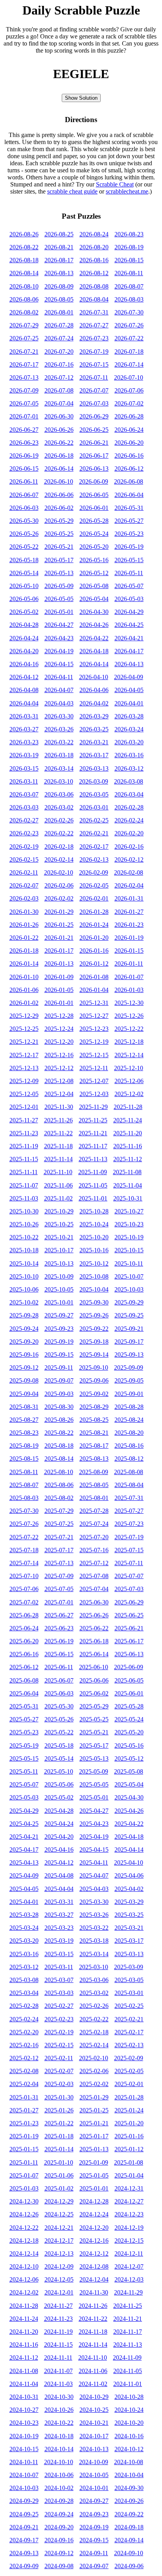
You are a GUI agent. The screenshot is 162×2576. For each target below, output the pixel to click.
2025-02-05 (129, 2071)
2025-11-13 (93, 1159)
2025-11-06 (58, 1185)
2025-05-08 (129, 1771)
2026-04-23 (59, 638)
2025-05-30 (59, 1706)
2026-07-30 (129, 312)
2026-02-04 (129, 885)
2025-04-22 (129, 1824)
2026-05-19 (129, 547)
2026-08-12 (94, 273)
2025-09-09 (129, 1367)
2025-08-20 (129, 1433)
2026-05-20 (94, 547)
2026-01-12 (94, 964)
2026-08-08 (94, 286)
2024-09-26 (129, 2501)
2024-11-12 (24, 2358)
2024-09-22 (129, 2514)
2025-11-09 (93, 1172)
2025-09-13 (129, 1355)
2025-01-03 (24, 2188)
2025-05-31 (24, 1706)
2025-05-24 (129, 1719)
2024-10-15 (24, 2449)
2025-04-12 (59, 1863)
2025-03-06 (94, 1980)
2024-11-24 (24, 2319)
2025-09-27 (59, 1315)
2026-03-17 (94, 755)
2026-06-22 (59, 443)
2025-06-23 (59, 1628)
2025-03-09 (129, 1967)
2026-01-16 (94, 951)
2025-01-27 (24, 2110)
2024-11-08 (24, 2371)
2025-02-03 (59, 2084)
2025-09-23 (59, 1329)
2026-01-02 (24, 1003)
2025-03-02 (94, 1993)
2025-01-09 (94, 2162)
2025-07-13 (59, 1563)
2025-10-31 (128, 1198)
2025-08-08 (129, 1472)
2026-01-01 (59, 1003)
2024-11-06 (93, 2371)
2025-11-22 (58, 1133)
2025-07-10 (24, 1576)
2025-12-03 (94, 1094)
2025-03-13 (129, 1954)
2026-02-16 (129, 847)
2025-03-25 (129, 1915)
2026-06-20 (129, 443)
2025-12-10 (129, 1068)
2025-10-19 (129, 1237)
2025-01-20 (129, 2123)
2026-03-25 (94, 729)
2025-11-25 (93, 1120)
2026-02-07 (24, 885)
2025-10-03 (129, 1289)
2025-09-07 (59, 1380)
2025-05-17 (94, 1746)
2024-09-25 (24, 2514)
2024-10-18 (59, 2436)
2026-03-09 (94, 781)
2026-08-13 (59, 273)
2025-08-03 (24, 1498)
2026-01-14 (24, 964)
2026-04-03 (59, 703)
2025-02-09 (129, 2058)
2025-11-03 (24, 1198)
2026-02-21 (94, 833)
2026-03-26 (59, 729)
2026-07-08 (59, 390)
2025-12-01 (24, 1107)
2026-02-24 (129, 820)
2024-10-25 (94, 2410)
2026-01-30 (24, 912)
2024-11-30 (94, 2292)
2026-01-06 (24, 990)
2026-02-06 (59, 885)
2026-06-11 (24, 481)
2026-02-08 (129, 872)
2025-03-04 (24, 1993)
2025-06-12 (24, 1667)
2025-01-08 (129, 2162)
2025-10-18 (24, 1250)
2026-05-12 (94, 573)
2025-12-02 (129, 1094)
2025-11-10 (58, 1172)
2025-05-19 (24, 1746)
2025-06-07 (59, 1680)
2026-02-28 (129, 807)
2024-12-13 (59, 2254)
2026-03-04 (129, 794)
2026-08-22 (24, 247)
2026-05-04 (94, 599)
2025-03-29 (129, 1902)
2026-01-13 (59, 964)
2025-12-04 (59, 1094)
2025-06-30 (94, 1602)
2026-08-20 (94, 247)
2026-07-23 (94, 338)
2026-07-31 (94, 312)
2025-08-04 (129, 1485)
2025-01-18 (59, 2136)
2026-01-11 (129, 964)
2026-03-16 (129, 755)
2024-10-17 (94, 2436)
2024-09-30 (129, 2488)
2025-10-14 (24, 1263)
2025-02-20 (24, 2032)
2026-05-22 (24, 547)
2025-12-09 (24, 1081)
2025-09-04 (24, 1394)
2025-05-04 (129, 1784)
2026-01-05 (59, 990)
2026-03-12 (129, 768)
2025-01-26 (59, 2110)
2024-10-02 (59, 2488)
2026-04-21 (129, 638)
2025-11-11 (24, 1172)
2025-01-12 (129, 2149)
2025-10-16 (94, 1250)
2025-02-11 (59, 2058)
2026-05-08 (94, 586)
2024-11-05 (128, 2371)
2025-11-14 (58, 1159)
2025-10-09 (59, 1276)
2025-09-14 (94, 1355)
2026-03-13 (94, 768)
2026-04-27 (59, 625)
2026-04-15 (59, 664)
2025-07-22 (24, 1537)
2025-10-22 (24, 1237)
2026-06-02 (59, 508)
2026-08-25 (59, 234)
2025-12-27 (94, 1016)
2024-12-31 (129, 2188)
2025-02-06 (94, 2071)
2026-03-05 (94, 794)
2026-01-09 (59, 977)
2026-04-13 (129, 664)
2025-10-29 (59, 1211)
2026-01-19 (129, 938)
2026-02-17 (94, 847)
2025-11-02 (58, 1198)
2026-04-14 (94, 664)
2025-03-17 (129, 1941)
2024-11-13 (128, 2345)
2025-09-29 (129, 1302)
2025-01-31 (24, 2097)
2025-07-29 (59, 1511)
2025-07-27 (129, 1511)
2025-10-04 (94, 1289)
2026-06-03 (24, 508)
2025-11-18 (58, 1146)
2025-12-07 (94, 1081)
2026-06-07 (24, 495)
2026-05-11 (129, 573)
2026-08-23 (129, 234)
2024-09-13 (24, 2553)
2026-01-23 (129, 925)
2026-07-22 (129, 338)
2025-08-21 (94, 1433)
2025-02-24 (24, 2019)
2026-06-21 (94, 443)
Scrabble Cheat (115, 184)
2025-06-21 (129, 1628)
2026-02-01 (94, 898)
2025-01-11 (24, 2162)
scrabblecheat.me (127, 191)
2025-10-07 (129, 1276)
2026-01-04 (94, 990)
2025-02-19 (59, 2032)
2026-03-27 (24, 729)
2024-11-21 (128, 2319)
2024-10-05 (94, 2475)
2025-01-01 (94, 2188)
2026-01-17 (59, 951)
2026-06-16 (129, 456)
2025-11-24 (128, 1120)
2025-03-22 (94, 1928)
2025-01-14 (59, 2149)
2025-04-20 (59, 1837)
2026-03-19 (24, 755)
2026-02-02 (59, 898)
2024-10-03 (24, 2488)
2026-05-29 (59, 521)
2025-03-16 (24, 1954)
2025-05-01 (94, 1797)
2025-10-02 (24, 1302)
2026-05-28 (94, 521)
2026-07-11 (94, 377)
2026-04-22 (94, 638)
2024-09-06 (129, 2566)
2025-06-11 (59, 1667)
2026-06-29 (94, 416)
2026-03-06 (59, 794)
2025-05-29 (94, 1706)
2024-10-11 (24, 2462)
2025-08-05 (94, 1485)
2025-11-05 (93, 1185)
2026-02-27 (24, 820)
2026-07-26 (129, 325)
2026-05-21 (59, 547)
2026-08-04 (94, 299)
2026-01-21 (59, 938)
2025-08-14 (59, 1459)
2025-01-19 (24, 2136)
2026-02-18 (59, 847)
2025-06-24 (24, 1628)
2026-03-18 (59, 755)
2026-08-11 (129, 273)
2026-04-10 (94, 677)
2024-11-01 (128, 2384)
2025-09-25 (129, 1315)
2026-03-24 (129, 729)
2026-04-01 (129, 703)
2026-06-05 (94, 495)
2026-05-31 (129, 508)
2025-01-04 (129, 2175)
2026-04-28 (24, 625)
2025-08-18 (59, 1446)
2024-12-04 (94, 2279)
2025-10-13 (59, 1263)
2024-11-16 (24, 2345)
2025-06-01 (129, 1693)
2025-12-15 (94, 1055)
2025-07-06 (24, 1589)
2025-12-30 (129, 1003)
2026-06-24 (129, 430)
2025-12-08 (59, 1081)
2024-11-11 (58, 2358)
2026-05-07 (129, 586)
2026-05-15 (129, 560)
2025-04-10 (129, 1863)
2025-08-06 (59, 1485)
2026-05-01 (59, 612)
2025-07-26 (24, 1524)
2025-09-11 (59, 1367)
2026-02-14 (59, 860)
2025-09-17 (129, 1342)
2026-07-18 (129, 352)
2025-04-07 (94, 1875)
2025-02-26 (94, 2006)
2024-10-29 (94, 2397)
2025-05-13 (94, 1758)
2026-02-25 (94, 820)
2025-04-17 (24, 1850)
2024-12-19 (129, 2228)
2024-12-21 (59, 2228)
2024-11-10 (93, 2358)
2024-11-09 (127, 2358)
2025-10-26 (24, 1224)
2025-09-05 (129, 1380)
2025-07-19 (129, 1537)
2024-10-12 (129, 2449)
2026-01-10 (24, 977)
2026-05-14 (24, 573)
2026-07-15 (94, 364)
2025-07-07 (129, 1576)
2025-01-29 (94, 2097)
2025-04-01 (24, 1902)
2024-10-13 (94, 2449)
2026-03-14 (59, 768)
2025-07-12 (94, 1563)
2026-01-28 (94, 912)
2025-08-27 (24, 1420)
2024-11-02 (93, 2384)
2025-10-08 (94, 1276)
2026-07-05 (24, 403)
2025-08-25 (94, 1420)
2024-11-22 (93, 2319)
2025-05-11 (24, 1771)
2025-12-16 (59, 1055)
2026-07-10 (129, 377)
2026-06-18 (59, 456)
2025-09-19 (59, 1342)
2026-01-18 (24, 951)
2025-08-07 (24, 1485)
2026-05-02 (24, 612)
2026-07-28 (59, 325)
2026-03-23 (24, 742)
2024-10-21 (94, 2423)
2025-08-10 (59, 1472)
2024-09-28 (59, 2501)
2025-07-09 (59, 1576)
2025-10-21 (59, 1237)
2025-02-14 (94, 2045)
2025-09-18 (94, 1342)
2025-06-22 (94, 1628)
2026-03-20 (129, 742)
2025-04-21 (24, 1837)
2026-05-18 (24, 560)
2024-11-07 (58, 2371)
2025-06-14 (94, 1654)
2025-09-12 (24, 1367)
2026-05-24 (94, 534)
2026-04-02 (94, 703)
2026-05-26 (24, 534)
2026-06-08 (129, 481)
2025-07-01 (59, 1602)
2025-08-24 (129, 1420)
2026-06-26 (59, 430)
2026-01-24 (94, 925)
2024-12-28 (94, 2201)
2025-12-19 (94, 1042)
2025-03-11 (59, 1967)
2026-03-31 (24, 716)
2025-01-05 (94, 2175)
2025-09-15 (59, 1355)
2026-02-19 (24, 847)
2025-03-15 (59, 1954)
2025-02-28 (24, 2006)
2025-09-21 (129, 1329)
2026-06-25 (94, 430)
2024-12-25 (59, 2214)
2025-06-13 (129, 1654)
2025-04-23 (94, 1824)
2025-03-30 (94, 1902)
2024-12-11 (129, 2254)
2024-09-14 (129, 2540)
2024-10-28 (129, 2397)
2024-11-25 (128, 2306)
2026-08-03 (129, 299)
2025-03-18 (94, 1941)
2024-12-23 (129, 2214)
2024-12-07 (129, 2266)
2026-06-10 (59, 481)
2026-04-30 (94, 612)
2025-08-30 (59, 1407)
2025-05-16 (129, 1746)
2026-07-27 (94, 325)
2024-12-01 (59, 2292)
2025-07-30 (24, 1511)
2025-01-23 (24, 2123)
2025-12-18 (129, 1042)
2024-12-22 (24, 2228)
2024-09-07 (94, 2566)
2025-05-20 (129, 1732)
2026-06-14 (59, 469)
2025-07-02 (24, 1602)
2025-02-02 (94, 2084)
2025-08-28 (129, 1407)
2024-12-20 (94, 2228)
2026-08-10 (24, 286)
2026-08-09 (59, 286)
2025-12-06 (129, 1081)
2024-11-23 (58, 2319)
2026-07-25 (24, 338)
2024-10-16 (129, 2436)
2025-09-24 (24, 1329)
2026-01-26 (24, 925)
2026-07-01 (24, 416)
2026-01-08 (94, 977)
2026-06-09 (94, 481)
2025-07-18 (24, 1550)
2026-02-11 (24, 872)
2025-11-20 (128, 1133)
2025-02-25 (129, 2006)
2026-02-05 (94, 885)
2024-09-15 (94, 2540)
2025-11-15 (24, 1159)
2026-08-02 (24, 312)
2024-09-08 (59, 2566)
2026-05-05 (59, 599)
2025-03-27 (59, 1915)
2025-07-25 (59, 1524)
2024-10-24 (129, 2410)
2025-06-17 (129, 1641)
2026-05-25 (59, 534)
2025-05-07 (24, 1784)
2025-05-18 (59, 1746)
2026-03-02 (59, 807)
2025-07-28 (94, 1511)
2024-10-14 (59, 2449)
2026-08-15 (129, 260)
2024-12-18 (24, 2241)
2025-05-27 (24, 1719)
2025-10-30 (24, 1211)
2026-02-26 (59, 820)
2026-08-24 (94, 234)
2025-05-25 (94, 1719)
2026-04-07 (59, 690)
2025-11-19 (24, 1146)
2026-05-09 (59, 586)
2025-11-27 (24, 1120)
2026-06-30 (59, 416)
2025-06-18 (94, 1641)
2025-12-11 (94, 1068)
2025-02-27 (59, 2006)
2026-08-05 (59, 299)
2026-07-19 (94, 352)
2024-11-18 (93, 2332)
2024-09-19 (94, 2527)
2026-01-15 (129, 951)
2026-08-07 (129, 286)
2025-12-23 (94, 1029)
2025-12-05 (24, 1094)
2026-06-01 (94, 508)
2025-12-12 (59, 1068)
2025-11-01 (93, 1198)
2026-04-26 (94, 625)
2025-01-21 (94, 2123)
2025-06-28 (24, 1615)
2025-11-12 (128, 1159)
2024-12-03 (129, 2279)
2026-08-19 (129, 247)
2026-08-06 (24, 299)
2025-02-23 (59, 2019)
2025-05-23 (24, 1732)
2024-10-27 (24, 2410)
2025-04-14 (129, 1850)
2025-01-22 (59, 2123)
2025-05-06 (59, 1784)
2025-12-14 (129, 1055)
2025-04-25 (24, 1824)
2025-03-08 (24, 1980)
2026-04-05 (129, 690)
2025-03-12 (24, 1967)
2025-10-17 (59, 1250)
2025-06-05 (129, 1680)
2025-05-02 (59, 1797)
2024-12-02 (24, 2292)
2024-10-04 (129, 2475)
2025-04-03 (94, 1889)
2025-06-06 (94, 1680)
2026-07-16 (59, 364)
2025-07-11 (129, 1563)
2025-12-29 (24, 1016)
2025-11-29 (93, 1107)
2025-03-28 (24, 1915)
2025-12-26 (129, 1016)
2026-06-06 (59, 495)
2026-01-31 (129, 898)
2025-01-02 (59, 2188)
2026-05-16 (94, 560)
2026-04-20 (24, 651)
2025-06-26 (94, 1615)
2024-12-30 (24, 2201)
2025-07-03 (129, 1589)
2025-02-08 (24, 2071)
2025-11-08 (127, 1172)
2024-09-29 (24, 2501)
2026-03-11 (24, 781)
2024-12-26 (24, 2214)
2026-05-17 (59, 560)
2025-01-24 (129, 2110)
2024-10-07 (24, 2475)
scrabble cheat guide (72, 191)
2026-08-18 (24, 260)
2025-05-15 (24, 1758)
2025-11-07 (24, 1185)
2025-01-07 (24, 2175)
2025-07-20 (94, 1537)
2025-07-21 (59, 1537)
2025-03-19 (59, 1941)
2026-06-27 (24, 430)
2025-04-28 (59, 1811)
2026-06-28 (129, 416)
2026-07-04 (59, 403)
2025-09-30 (94, 1302)
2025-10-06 (24, 1289)
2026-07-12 (59, 377)
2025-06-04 (24, 1693)
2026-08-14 (24, 273)
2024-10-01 (94, 2488)
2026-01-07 (129, 977)
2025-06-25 (129, 1615)
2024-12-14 (24, 2254)
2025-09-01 (129, 1394)
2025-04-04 (59, 1889)
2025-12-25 (24, 1029)
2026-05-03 (129, 599)
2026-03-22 (59, 742)
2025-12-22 (129, 1029)
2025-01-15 (24, 2149)
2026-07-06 (129, 390)
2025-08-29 (94, 1407)
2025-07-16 (94, 1550)
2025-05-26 (59, 1719)
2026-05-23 (129, 534)
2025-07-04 (94, 1589)
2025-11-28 (128, 1107)
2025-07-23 (129, 1524)
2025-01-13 (94, 2149)
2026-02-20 (129, 833)
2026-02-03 (24, 898)
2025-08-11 (24, 1472)
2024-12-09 (59, 2266)
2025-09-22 (94, 1329)
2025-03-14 (94, 1954)
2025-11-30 (59, 1107)
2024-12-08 (94, 2266)
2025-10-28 (94, 1211)
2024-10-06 (59, 2475)
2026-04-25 (129, 625)
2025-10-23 (129, 1224)
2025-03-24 (24, 1928)
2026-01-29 (59, 912)
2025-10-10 (24, 1276)
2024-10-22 (59, 2423)
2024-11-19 (58, 2332)
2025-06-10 (94, 1667)
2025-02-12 (24, 2058)
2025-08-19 (24, 1446)
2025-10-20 (94, 1237)
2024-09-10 (129, 2553)
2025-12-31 (94, 1003)
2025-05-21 (94, 1732)
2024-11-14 (93, 2345)
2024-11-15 (58, 2345)
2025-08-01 (94, 1498)
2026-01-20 (94, 938)
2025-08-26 (59, 1420)
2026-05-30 (24, 521)
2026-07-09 (24, 390)
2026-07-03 (94, 403)
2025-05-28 (129, 1706)
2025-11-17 (93, 1146)
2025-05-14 (59, 1758)
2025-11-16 (128, 1146)
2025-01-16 (129, 2136)
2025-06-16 (24, 1654)
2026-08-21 (59, 247)
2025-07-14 (24, 1563)
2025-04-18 (129, 1837)
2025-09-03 (59, 1394)
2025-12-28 (59, 1016)
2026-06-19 (24, 456)
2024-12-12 (94, 2254)
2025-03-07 (59, 1980)
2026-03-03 (24, 807)
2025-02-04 (24, 2084)
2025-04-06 (129, 1875)
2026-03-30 (59, 716)
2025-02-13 (129, 2045)
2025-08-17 (94, 1446)
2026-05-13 (59, 573)
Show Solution (81, 98)
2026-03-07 (24, 794)
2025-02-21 (129, 2019)
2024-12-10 (24, 2266)
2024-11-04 (24, 2384)
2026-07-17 (24, 364)
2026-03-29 (94, 716)
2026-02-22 (59, 833)
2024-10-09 (94, 2462)
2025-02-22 (94, 2019)
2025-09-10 (94, 1367)
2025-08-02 (59, 1498)
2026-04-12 (24, 677)
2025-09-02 (94, 1394)
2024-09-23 (94, 2514)
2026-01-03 (129, 990)
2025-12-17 (24, 1055)
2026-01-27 (129, 912)
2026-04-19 (59, 651)
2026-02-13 (94, 860)
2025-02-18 (94, 2032)
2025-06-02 (94, 1693)
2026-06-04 (129, 495)
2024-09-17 (24, 2540)
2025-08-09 (94, 1472)
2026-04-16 (24, 664)
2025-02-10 (94, 2058)
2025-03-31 (59, 1902)
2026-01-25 (59, 925)
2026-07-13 (24, 377)
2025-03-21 (129, 1928)
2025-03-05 (129, 1980)
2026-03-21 (94, 742)
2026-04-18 (94, 651)
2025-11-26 (58, 1120)
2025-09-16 (24, 1355)
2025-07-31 (129, 1498)
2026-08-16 (94, 260)
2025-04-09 (24, 1875)
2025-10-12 (94, 1263)
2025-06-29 (129, 1602)
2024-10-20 (129, 2423)
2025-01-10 (59, 2162)
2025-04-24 (59, 1824)
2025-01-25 (94, 2110)
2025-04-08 (59, 1875)
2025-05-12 (129, 1758)
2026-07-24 (59, 338)
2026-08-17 (59, 260)
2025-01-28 (129, 2097)
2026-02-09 (94, 872)
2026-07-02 (129, 403)
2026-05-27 (129, 521)
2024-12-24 (94, 2214)
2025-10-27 (129, 1211)
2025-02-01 (129, 2084)
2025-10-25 (59, 1224)
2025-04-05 (24, 1889)
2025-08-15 (24, 1459)
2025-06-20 (24, 1641)
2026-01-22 (24, 938)
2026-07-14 (129, 364)
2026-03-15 (24, 768)
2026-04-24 (24, 638)
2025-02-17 (129, 2032)
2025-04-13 (24, 1863)
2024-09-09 (24, 2566)
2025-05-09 (94, 1771)
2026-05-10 (24, 586)
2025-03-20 (24, 1941)
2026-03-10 (59, 781)
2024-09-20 (59, 2527)
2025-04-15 (94, 1850)
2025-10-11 (129, 1263)
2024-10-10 (59, 2462)
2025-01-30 (59, 2097)
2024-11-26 (93, 2306)
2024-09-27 (94, 2501)
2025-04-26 (129, 1811)
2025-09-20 (24, 1342)
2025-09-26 (94, 1315)
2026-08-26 (24, 234)
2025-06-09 (129, 1667)
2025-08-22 (59, 1433)
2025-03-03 (59, 1993)
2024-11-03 (58, 2384)
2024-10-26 (59, 2410)
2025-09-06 (94, 1380)
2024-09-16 (59, 2540)
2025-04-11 (94, 1863)
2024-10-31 (24, 2397)
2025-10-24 (94, 1224)
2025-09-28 (24, 1315)
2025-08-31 (24, 1407)
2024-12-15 (129, 2241)
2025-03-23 (59, 1928)
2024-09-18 (129, 2527)
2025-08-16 (129, 1446)
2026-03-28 (129, 716)
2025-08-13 (94, 1459)
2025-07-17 (59, 1550)
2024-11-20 (24, 2332)
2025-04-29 (24, 1811)
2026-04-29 (129, 612)
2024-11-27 (58, 2306)
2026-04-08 (24, 690)
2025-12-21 (24, 1042)
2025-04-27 (94, 1811)
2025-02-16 (24, 2045)
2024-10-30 (59, 2397)
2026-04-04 (24, 703)
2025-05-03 (24, 1797)
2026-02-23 (24, 833)
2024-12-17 (59, 2241)
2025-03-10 (94, 1967)
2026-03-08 (129, 781)
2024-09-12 (59, 2553)
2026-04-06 (94, 690)
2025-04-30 (129, 1797)
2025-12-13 (24, 1068)
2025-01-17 (94, 2136)
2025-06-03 (59, 1693)
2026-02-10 (59, 872)
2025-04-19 (94, 1837)
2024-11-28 (24, 2306)
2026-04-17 (129, 651)
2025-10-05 (59, 1289)
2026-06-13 (94, 469)
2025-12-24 (59, 1029)
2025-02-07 (59, 2071)
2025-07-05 (59, 1589)
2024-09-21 (24, 2527)
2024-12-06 (24, 2279)
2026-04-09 (129, 677)
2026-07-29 (24, 325)
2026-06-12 (129, 469)
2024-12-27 (129, 2201)
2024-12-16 (94, 2241)
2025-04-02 (129, 1889)
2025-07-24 (94, 1524)
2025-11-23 (24, 1133)
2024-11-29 (128, 2292)
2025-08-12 (129, 1459)
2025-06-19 (59, 1641)
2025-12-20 (59, 1042)
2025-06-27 (59, 1615)
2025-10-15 (129, 1250)
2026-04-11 (59, 677)
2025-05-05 (94, 1784)
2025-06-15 (59, 1654)
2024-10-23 (24, 2423)
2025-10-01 (59, 1302)
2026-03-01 (94, 807)
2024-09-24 (59, 2514)
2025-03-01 (129, 1993)
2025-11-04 (128, 1185)
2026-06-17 (94, 456)
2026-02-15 (24, 860)
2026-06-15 (24, 469)
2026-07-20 (59, 352)
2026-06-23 (24, 443)
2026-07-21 (24, 352)
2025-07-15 (129, 1550)
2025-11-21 (93, 1133)
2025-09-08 (24, 1380)
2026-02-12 (129, 860)
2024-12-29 (59, 2201)
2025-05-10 (59, 1771)
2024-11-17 (128, 2332)
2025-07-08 (94, 1576)
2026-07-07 (94, 390)
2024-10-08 (129, 2462)
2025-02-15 (59, 2045)
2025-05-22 (59, 1732)
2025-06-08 (24, 1680)
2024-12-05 (59, 2279)
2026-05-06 (24, 599)
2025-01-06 (59, 2175)
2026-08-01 (59, 312)
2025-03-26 (94, 1915)
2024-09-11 (94, 2553)
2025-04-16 (59, 1850)
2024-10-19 (24, 2436)
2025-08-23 (24, 1433)
